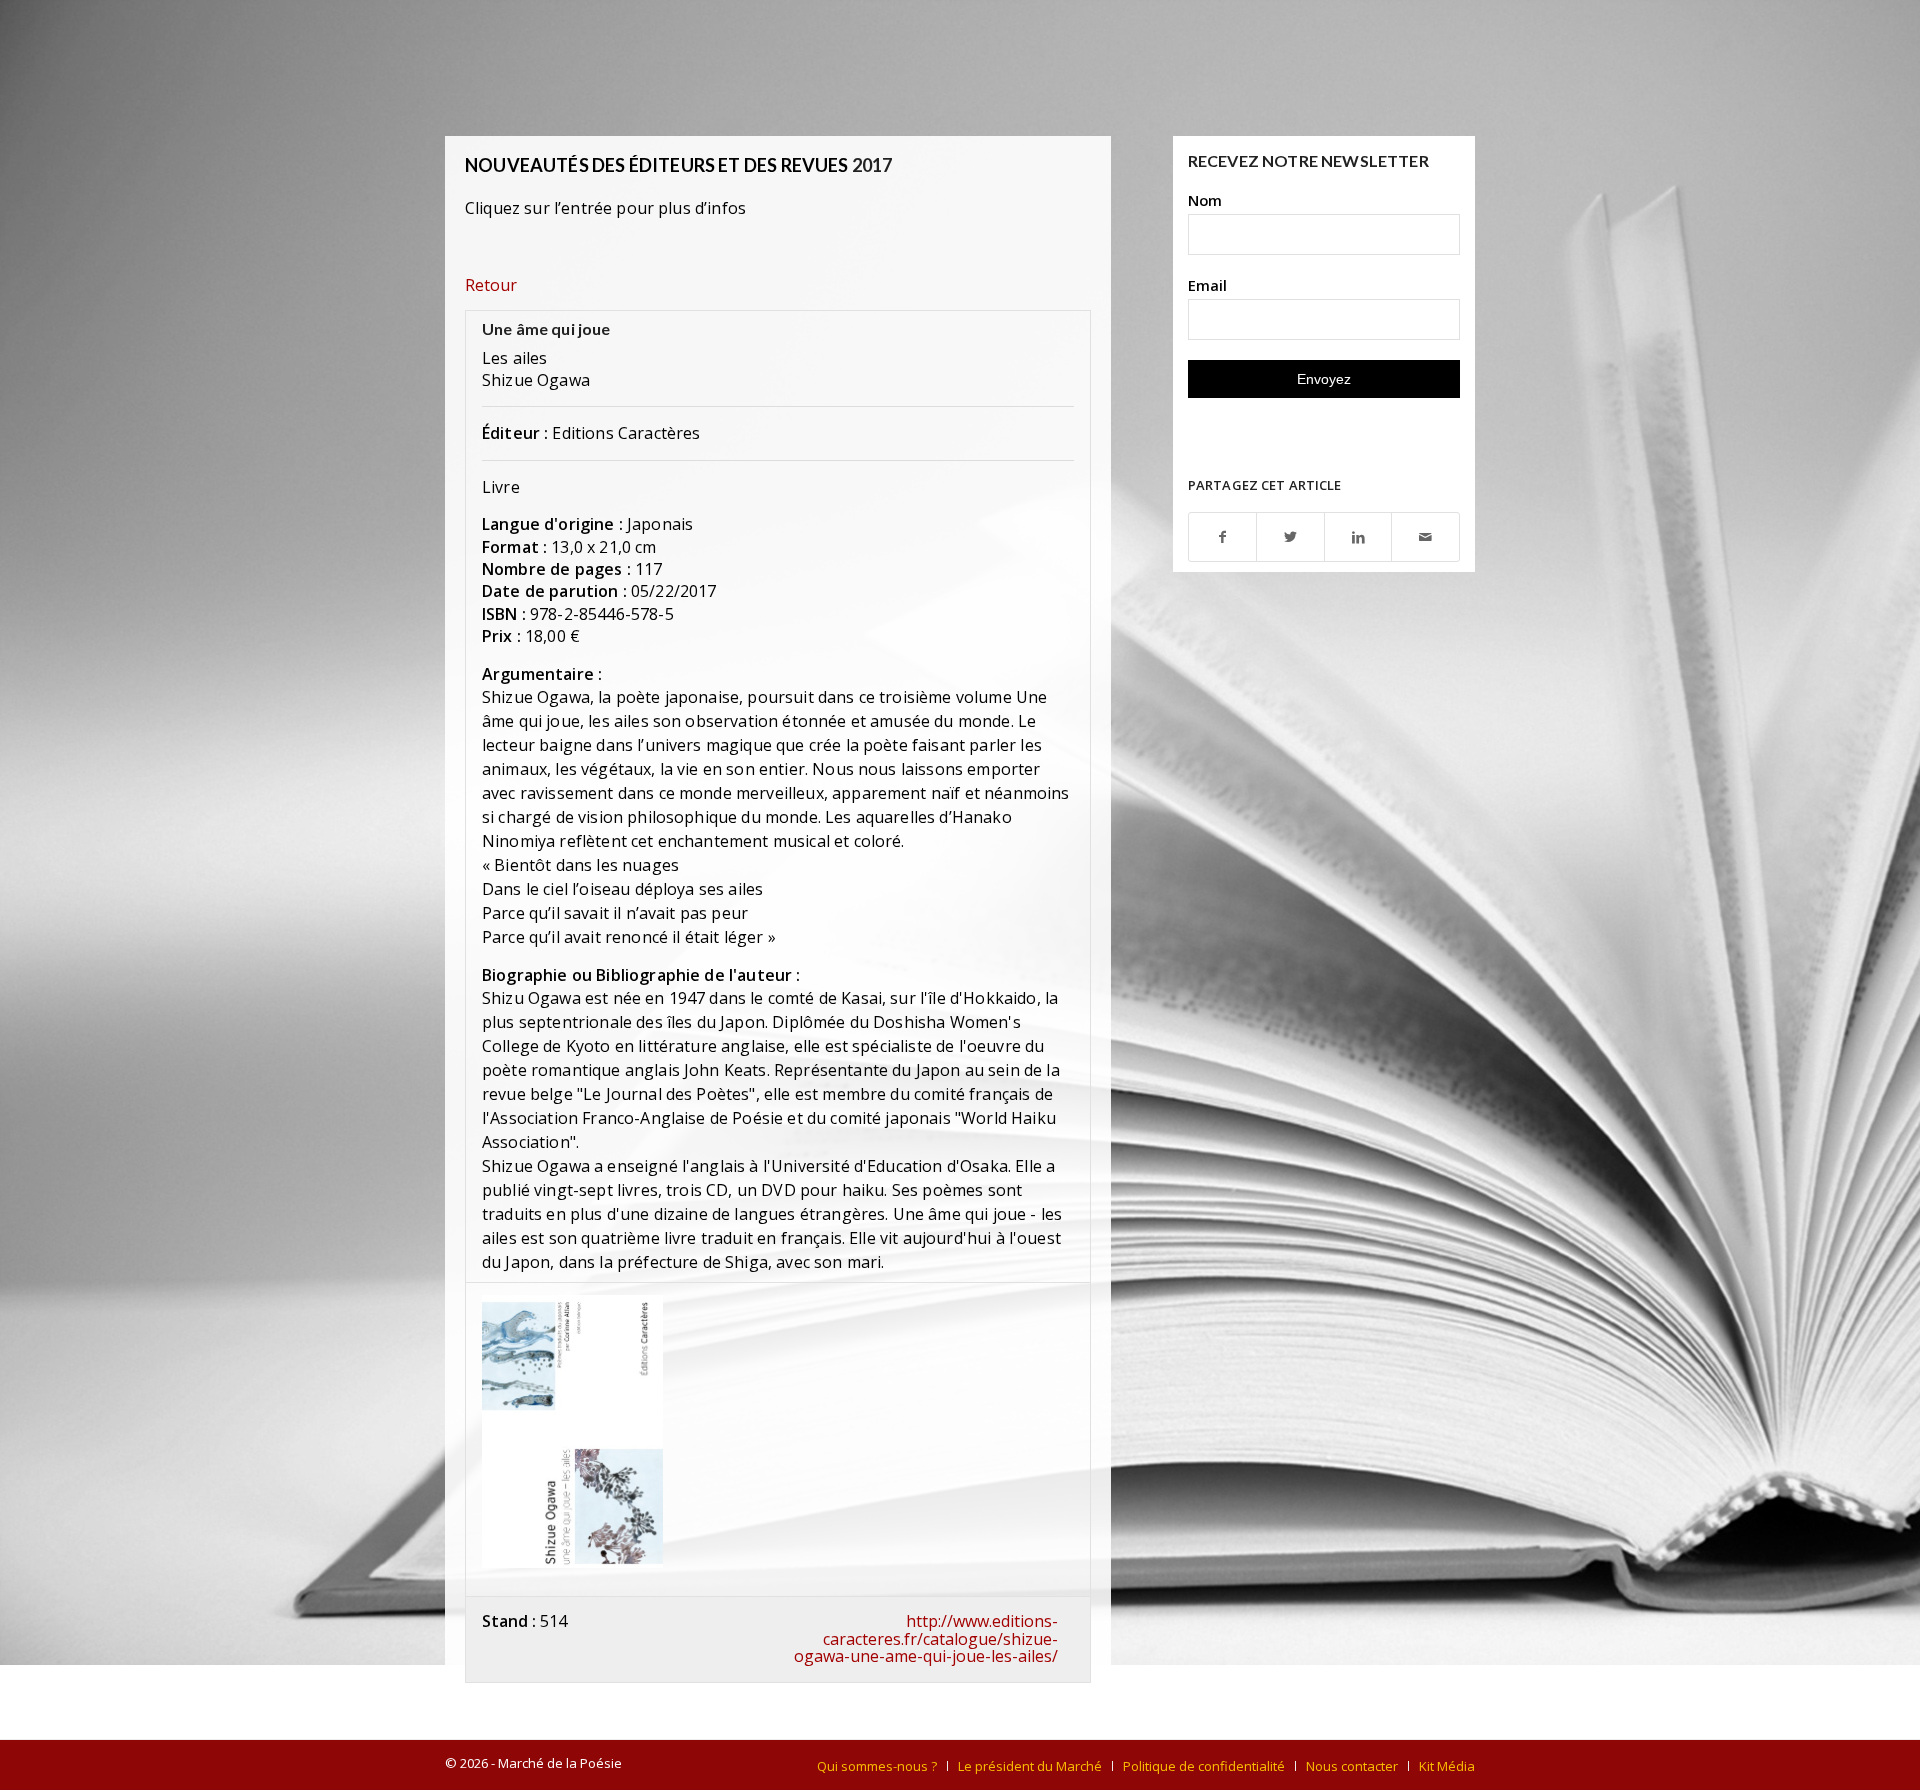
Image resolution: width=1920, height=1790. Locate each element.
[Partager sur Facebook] (1223, 537)
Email (1207, 285)
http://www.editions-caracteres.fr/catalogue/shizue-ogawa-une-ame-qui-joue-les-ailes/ (926, 1638)
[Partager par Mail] (1425, 537)
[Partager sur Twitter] (1290, 537)
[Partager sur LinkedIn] (1358, 537)
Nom (1205, 200)
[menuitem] (877, 1766)
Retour (491, 285)
